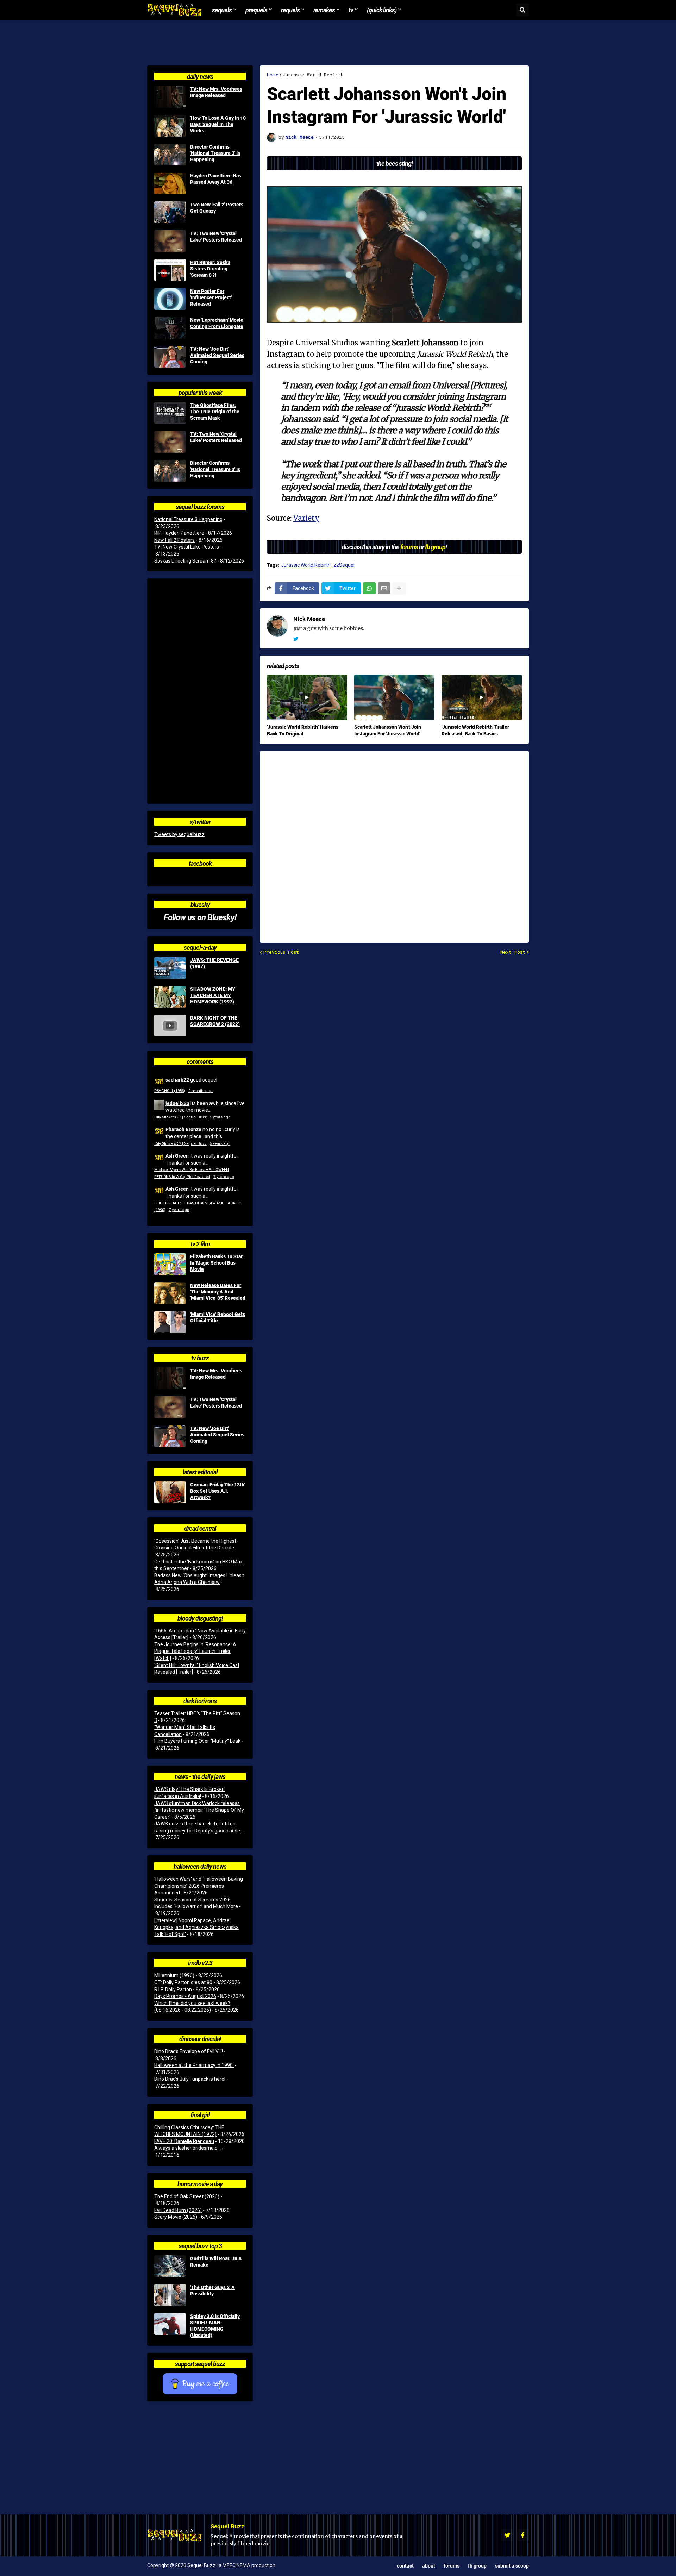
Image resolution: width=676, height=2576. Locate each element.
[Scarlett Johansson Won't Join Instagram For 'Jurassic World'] (394, 697)
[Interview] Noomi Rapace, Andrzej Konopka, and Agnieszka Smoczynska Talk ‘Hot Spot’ (196, 1927)
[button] (522, 10)
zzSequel (344, 565)
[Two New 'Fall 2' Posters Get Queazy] (170, 212)
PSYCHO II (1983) (170, 1091)
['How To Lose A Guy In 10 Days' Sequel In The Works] (170, 126)
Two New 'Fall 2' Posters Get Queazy (217, 208)
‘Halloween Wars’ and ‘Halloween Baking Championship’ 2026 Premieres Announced (199, 1886)
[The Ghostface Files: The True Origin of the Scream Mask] (170, 413)
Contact (405, 2566)
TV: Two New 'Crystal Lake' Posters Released (216, 237)
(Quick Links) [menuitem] (382, 10)
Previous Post (281, 952)
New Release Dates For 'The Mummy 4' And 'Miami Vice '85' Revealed (218, 1292)
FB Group (477, 2566)
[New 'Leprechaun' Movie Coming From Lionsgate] (170, 328)
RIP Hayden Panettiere (179, 533)
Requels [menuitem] (290, 10)
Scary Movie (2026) (176, 2217)
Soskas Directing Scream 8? (185, 561)
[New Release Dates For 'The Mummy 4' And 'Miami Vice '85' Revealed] (170, 1293)
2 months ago (201, 1091)
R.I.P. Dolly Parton (173, 1989)
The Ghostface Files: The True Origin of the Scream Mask (215, 412)
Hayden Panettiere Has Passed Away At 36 (216, 179)
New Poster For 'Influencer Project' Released (211, 297)
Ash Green (177, 1156)
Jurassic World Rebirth (313, 75)
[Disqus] (394, 842)
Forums (452, 2566)
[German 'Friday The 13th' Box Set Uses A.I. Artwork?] (170, 1492)
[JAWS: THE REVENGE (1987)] (170, 968)
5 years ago (220, 1117)
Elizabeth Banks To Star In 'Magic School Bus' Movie (216, 1263)
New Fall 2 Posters (174, 540)
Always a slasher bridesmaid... (187, 2148)
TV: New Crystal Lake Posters (187, 547)
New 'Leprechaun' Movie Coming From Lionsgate (217, 323)
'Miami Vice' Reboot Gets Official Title (218, 1317)
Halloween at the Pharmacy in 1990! (194, 2065)
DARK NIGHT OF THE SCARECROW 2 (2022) (215, 1021)
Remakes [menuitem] (324, 10)
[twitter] (296, 639)
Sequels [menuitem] (222, 10)
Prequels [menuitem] (256, 10)
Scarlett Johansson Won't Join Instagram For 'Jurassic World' (388, 730)
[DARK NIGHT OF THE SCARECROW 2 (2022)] (170, 1026)
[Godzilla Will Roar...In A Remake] (170, 2266)
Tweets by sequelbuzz (179, 834)
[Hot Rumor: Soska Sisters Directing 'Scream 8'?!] (170, 270)
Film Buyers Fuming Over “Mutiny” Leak (197, 1741)
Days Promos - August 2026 (185, 1996)
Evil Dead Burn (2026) (178, 2210)
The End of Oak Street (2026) (187, 2196)
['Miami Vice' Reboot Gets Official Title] (170, 1322)
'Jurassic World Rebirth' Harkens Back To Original (303, 730)
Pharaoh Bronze (183, 1129)
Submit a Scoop (512, 2566)
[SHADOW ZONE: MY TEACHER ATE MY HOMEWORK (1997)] (170, 997)
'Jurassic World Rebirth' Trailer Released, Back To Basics (475, 730)
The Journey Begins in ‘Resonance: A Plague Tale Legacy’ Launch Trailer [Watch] (195, 1651)
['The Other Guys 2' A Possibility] (170, 2295)
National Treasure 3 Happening (188, 519)
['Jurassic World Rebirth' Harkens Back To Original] (307, 697)
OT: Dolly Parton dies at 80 (183, 1982)
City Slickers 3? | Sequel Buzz (180, 1117)
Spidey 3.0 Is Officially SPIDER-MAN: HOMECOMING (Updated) (215, 2326)
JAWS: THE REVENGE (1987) (214, 963)
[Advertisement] (338, 43)
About (429, 2566)
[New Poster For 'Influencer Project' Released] (170, 299)
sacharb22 (177, 1080)
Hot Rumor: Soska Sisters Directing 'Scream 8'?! (210, 269)
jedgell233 (177, 1103)
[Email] (384, 588)
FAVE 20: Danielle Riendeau (184, 2141)
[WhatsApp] (369, 588)
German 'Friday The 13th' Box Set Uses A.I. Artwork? (218, 1491)
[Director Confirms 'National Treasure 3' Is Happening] (170, 155)
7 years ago (224, 1177)
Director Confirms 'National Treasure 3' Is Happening (215, 153)
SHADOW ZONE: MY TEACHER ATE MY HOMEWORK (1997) (213, 995)
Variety (306, 518)
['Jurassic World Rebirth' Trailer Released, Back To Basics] (482, 697)
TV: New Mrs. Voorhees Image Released (216, 92)
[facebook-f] (523, 2535)
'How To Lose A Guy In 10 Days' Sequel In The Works (218, 124)
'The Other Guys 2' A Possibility (212, 2290)
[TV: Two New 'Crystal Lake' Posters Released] (170, 241)
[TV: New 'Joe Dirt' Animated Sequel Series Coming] (170, 357)
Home (273, 75)
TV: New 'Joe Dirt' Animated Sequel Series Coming (217, 355)
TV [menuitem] (351, 10)
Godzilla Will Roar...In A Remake (216, 2262)
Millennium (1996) (174, 1975)
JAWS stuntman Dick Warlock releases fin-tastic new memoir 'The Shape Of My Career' (199, 1810)
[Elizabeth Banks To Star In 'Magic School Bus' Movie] (170, 1264)
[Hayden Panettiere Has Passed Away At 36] (170, 183)
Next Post (513, 952)
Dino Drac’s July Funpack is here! (190, 2079)
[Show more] (399, 588)
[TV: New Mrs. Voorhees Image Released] (170, 97)
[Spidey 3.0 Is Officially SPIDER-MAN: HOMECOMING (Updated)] (170, 2324)
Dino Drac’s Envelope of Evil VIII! (189, 2051)
